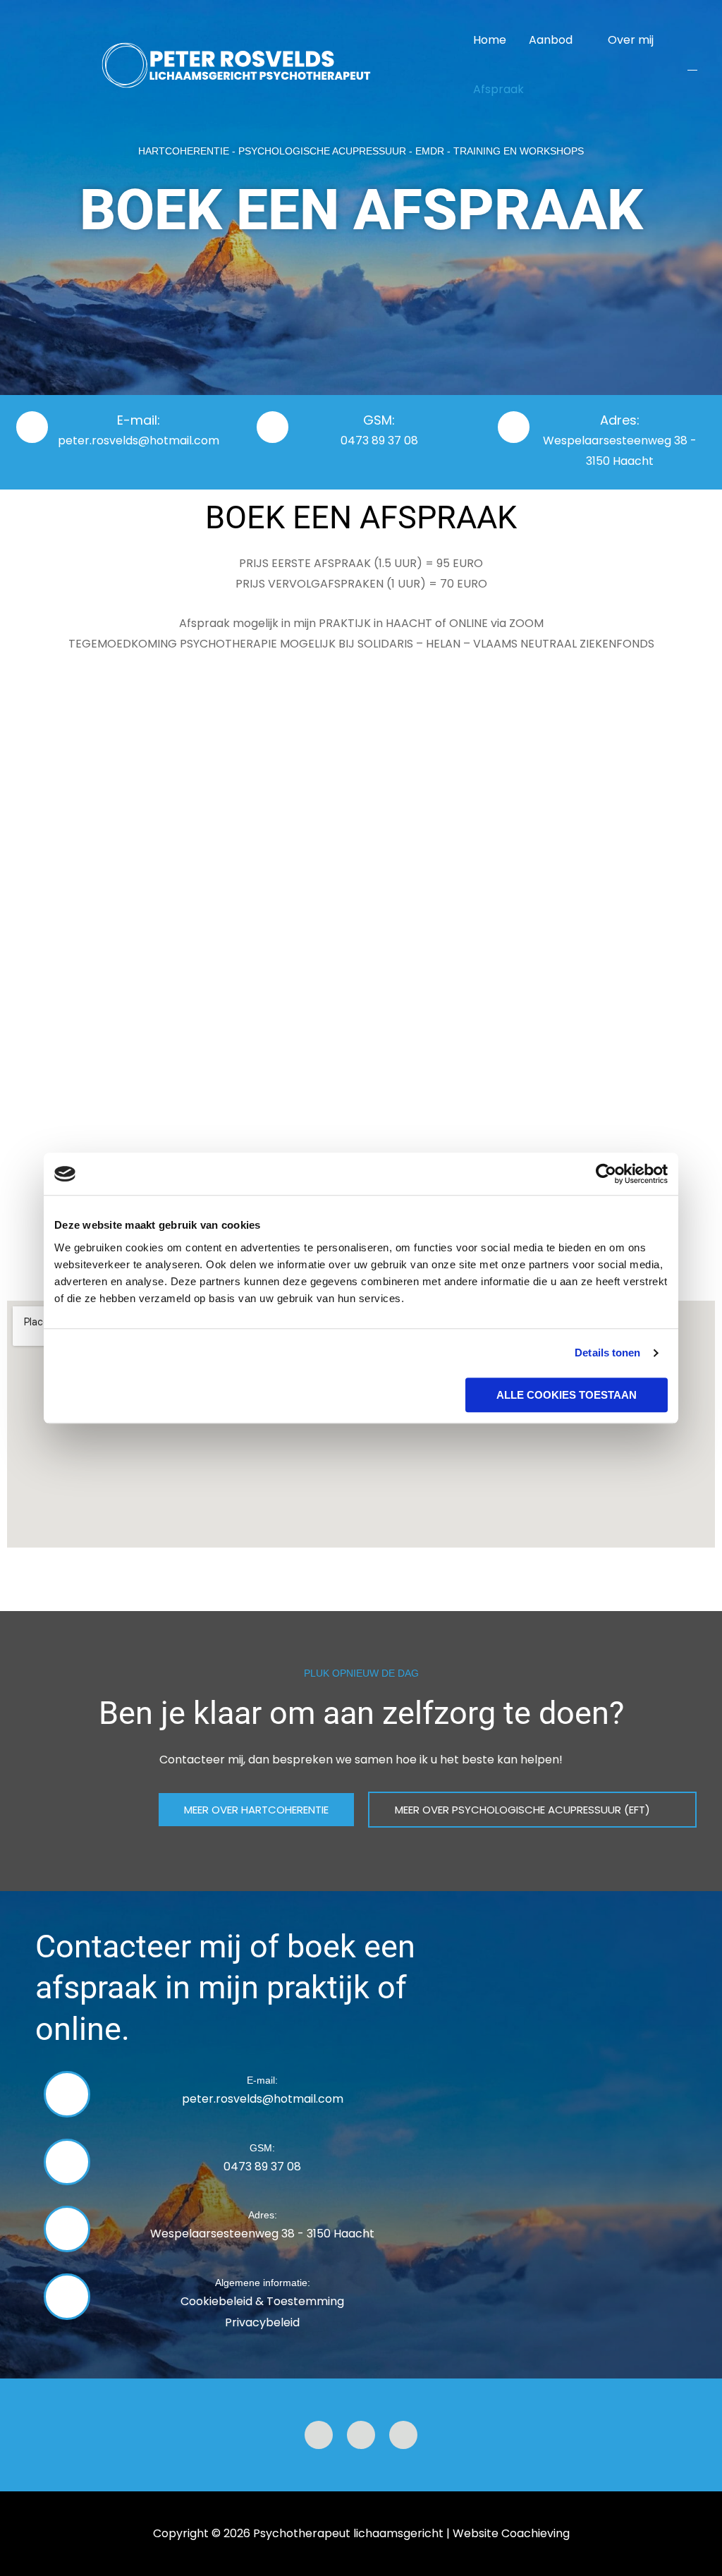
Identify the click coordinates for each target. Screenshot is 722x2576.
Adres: (620, 420)
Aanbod (551, 40)
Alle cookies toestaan (567, 1395)
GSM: (379, 420)
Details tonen (607, 1353)
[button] (692, 65)
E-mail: (139, 420)
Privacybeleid (262, 2322)
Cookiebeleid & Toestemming (262, 2301)
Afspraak (498, 89)
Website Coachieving (511, 2533)
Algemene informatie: (263, 2283)
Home (490, 40)
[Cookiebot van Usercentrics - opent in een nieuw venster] (606, 1174)
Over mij (631, 40)
